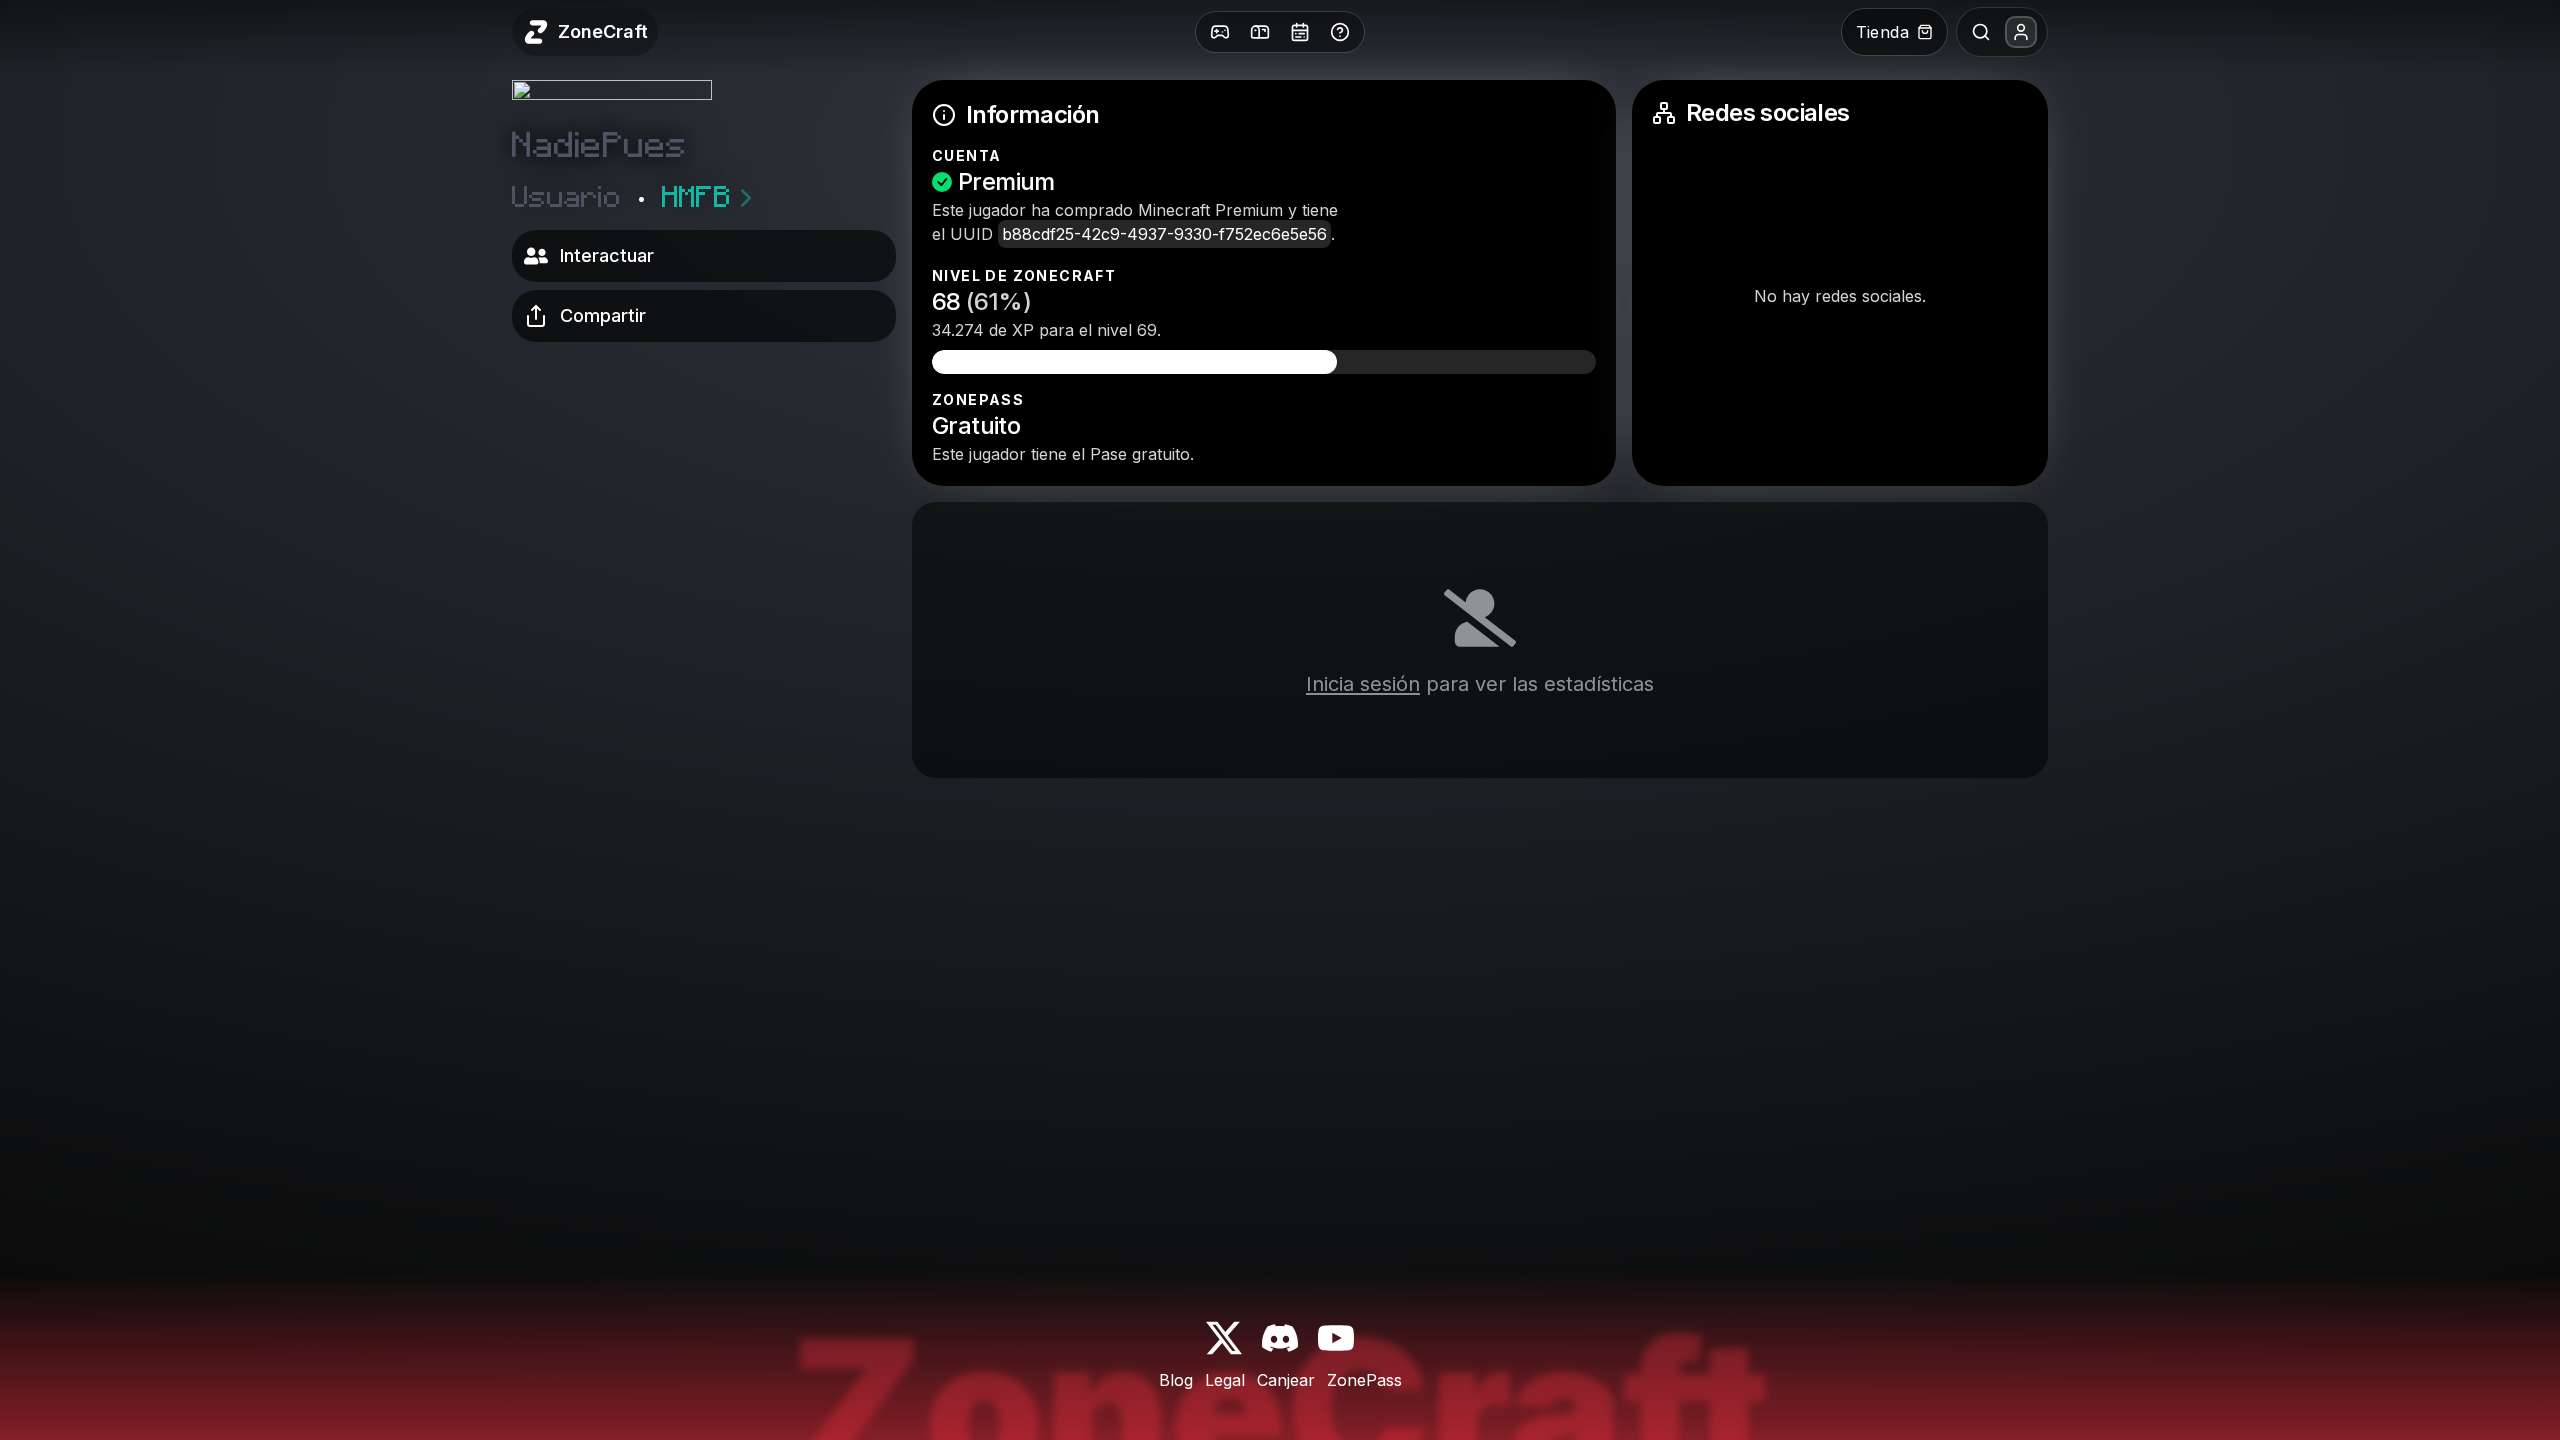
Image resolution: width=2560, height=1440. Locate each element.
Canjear (1286, 1380)
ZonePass (1364, 1380)
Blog (1176, 1380)
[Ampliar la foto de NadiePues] (612, 105)
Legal (1225, 1380)
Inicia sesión (1363, 684)
